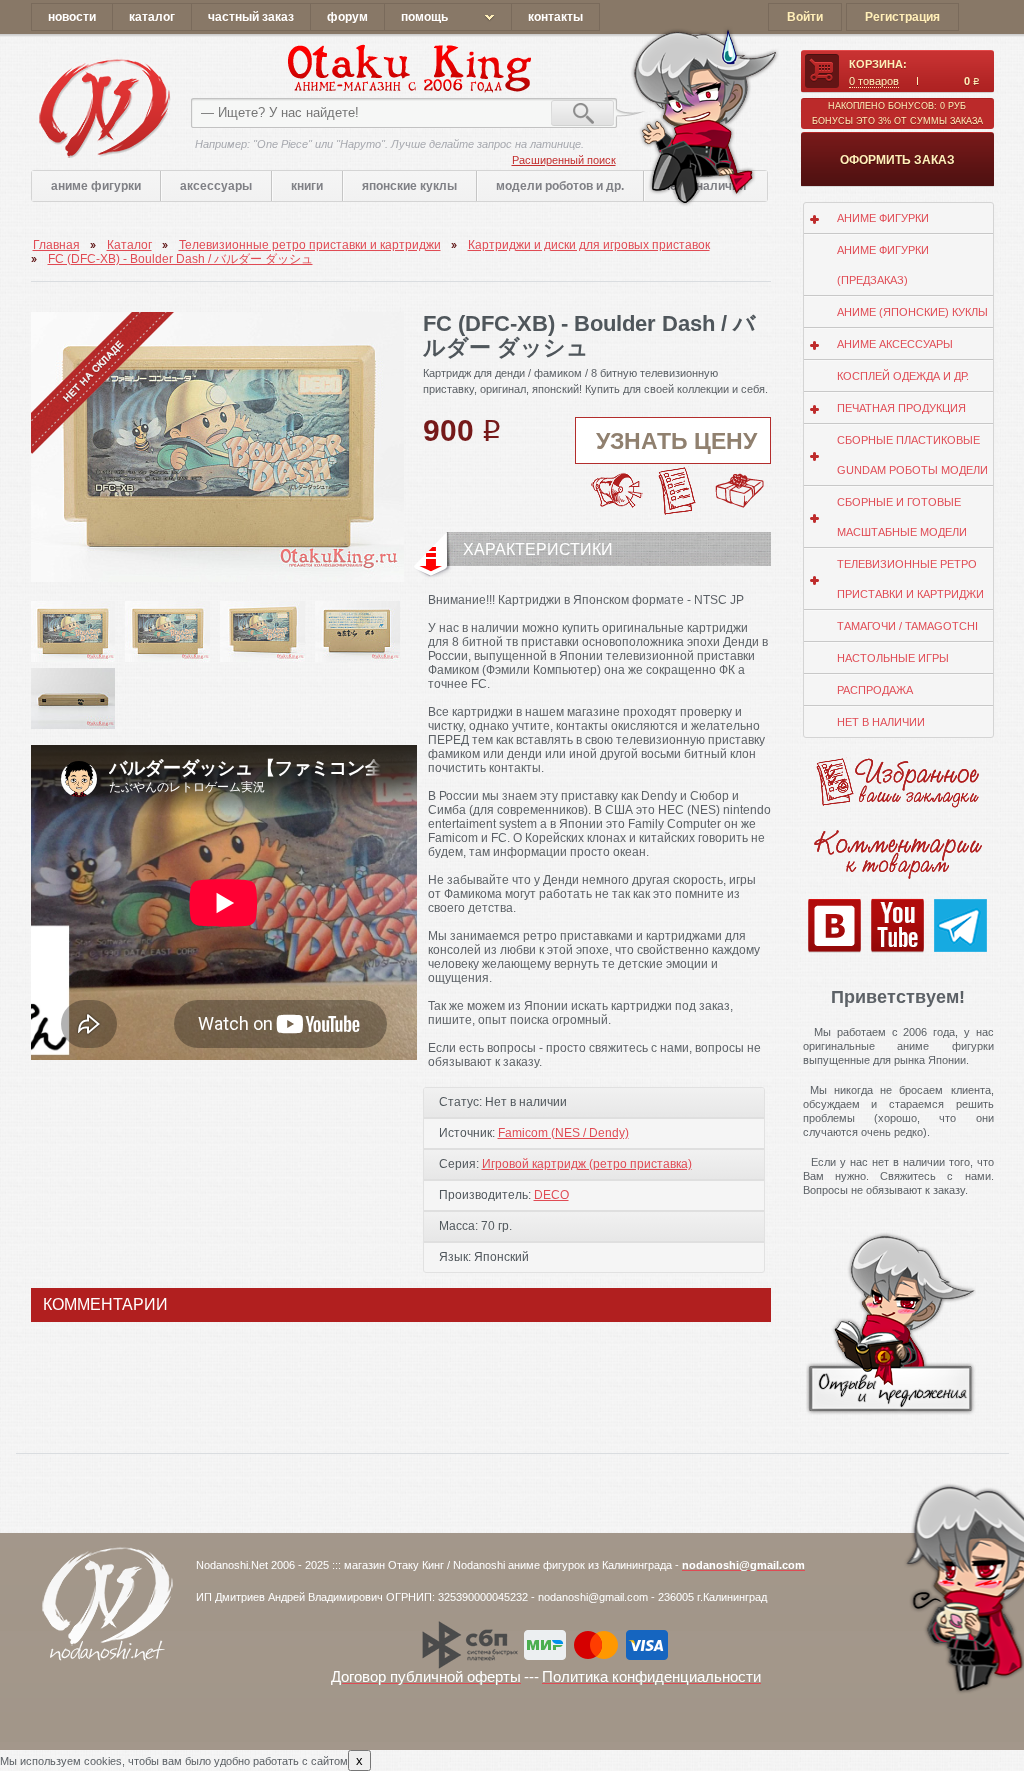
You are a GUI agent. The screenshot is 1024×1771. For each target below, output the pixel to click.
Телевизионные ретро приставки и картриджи (310, 245)
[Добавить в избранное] (678, 473)
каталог (152, 17)
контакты (555, 17)
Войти (805, 17)
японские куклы (409, 186)
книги (307, 186)
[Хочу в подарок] (740, 479)
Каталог (129, 245)
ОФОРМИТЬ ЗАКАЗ (897, 160)
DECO (551, 1195)
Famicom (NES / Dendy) (563, 1133)
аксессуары (216, 186)
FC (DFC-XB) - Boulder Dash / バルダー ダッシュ (180, 259)
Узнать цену (676, 441)
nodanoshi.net (103, 108)
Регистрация (902, 17)
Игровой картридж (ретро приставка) (587, 1164)
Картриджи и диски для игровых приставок (589, 245)
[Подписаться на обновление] (616, 473)
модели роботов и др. (560, 186)
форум (347, 17)
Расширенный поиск (564, 160)
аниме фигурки (96, 186)
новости (72, 17)
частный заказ (251, 17)
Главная (56, 245)
